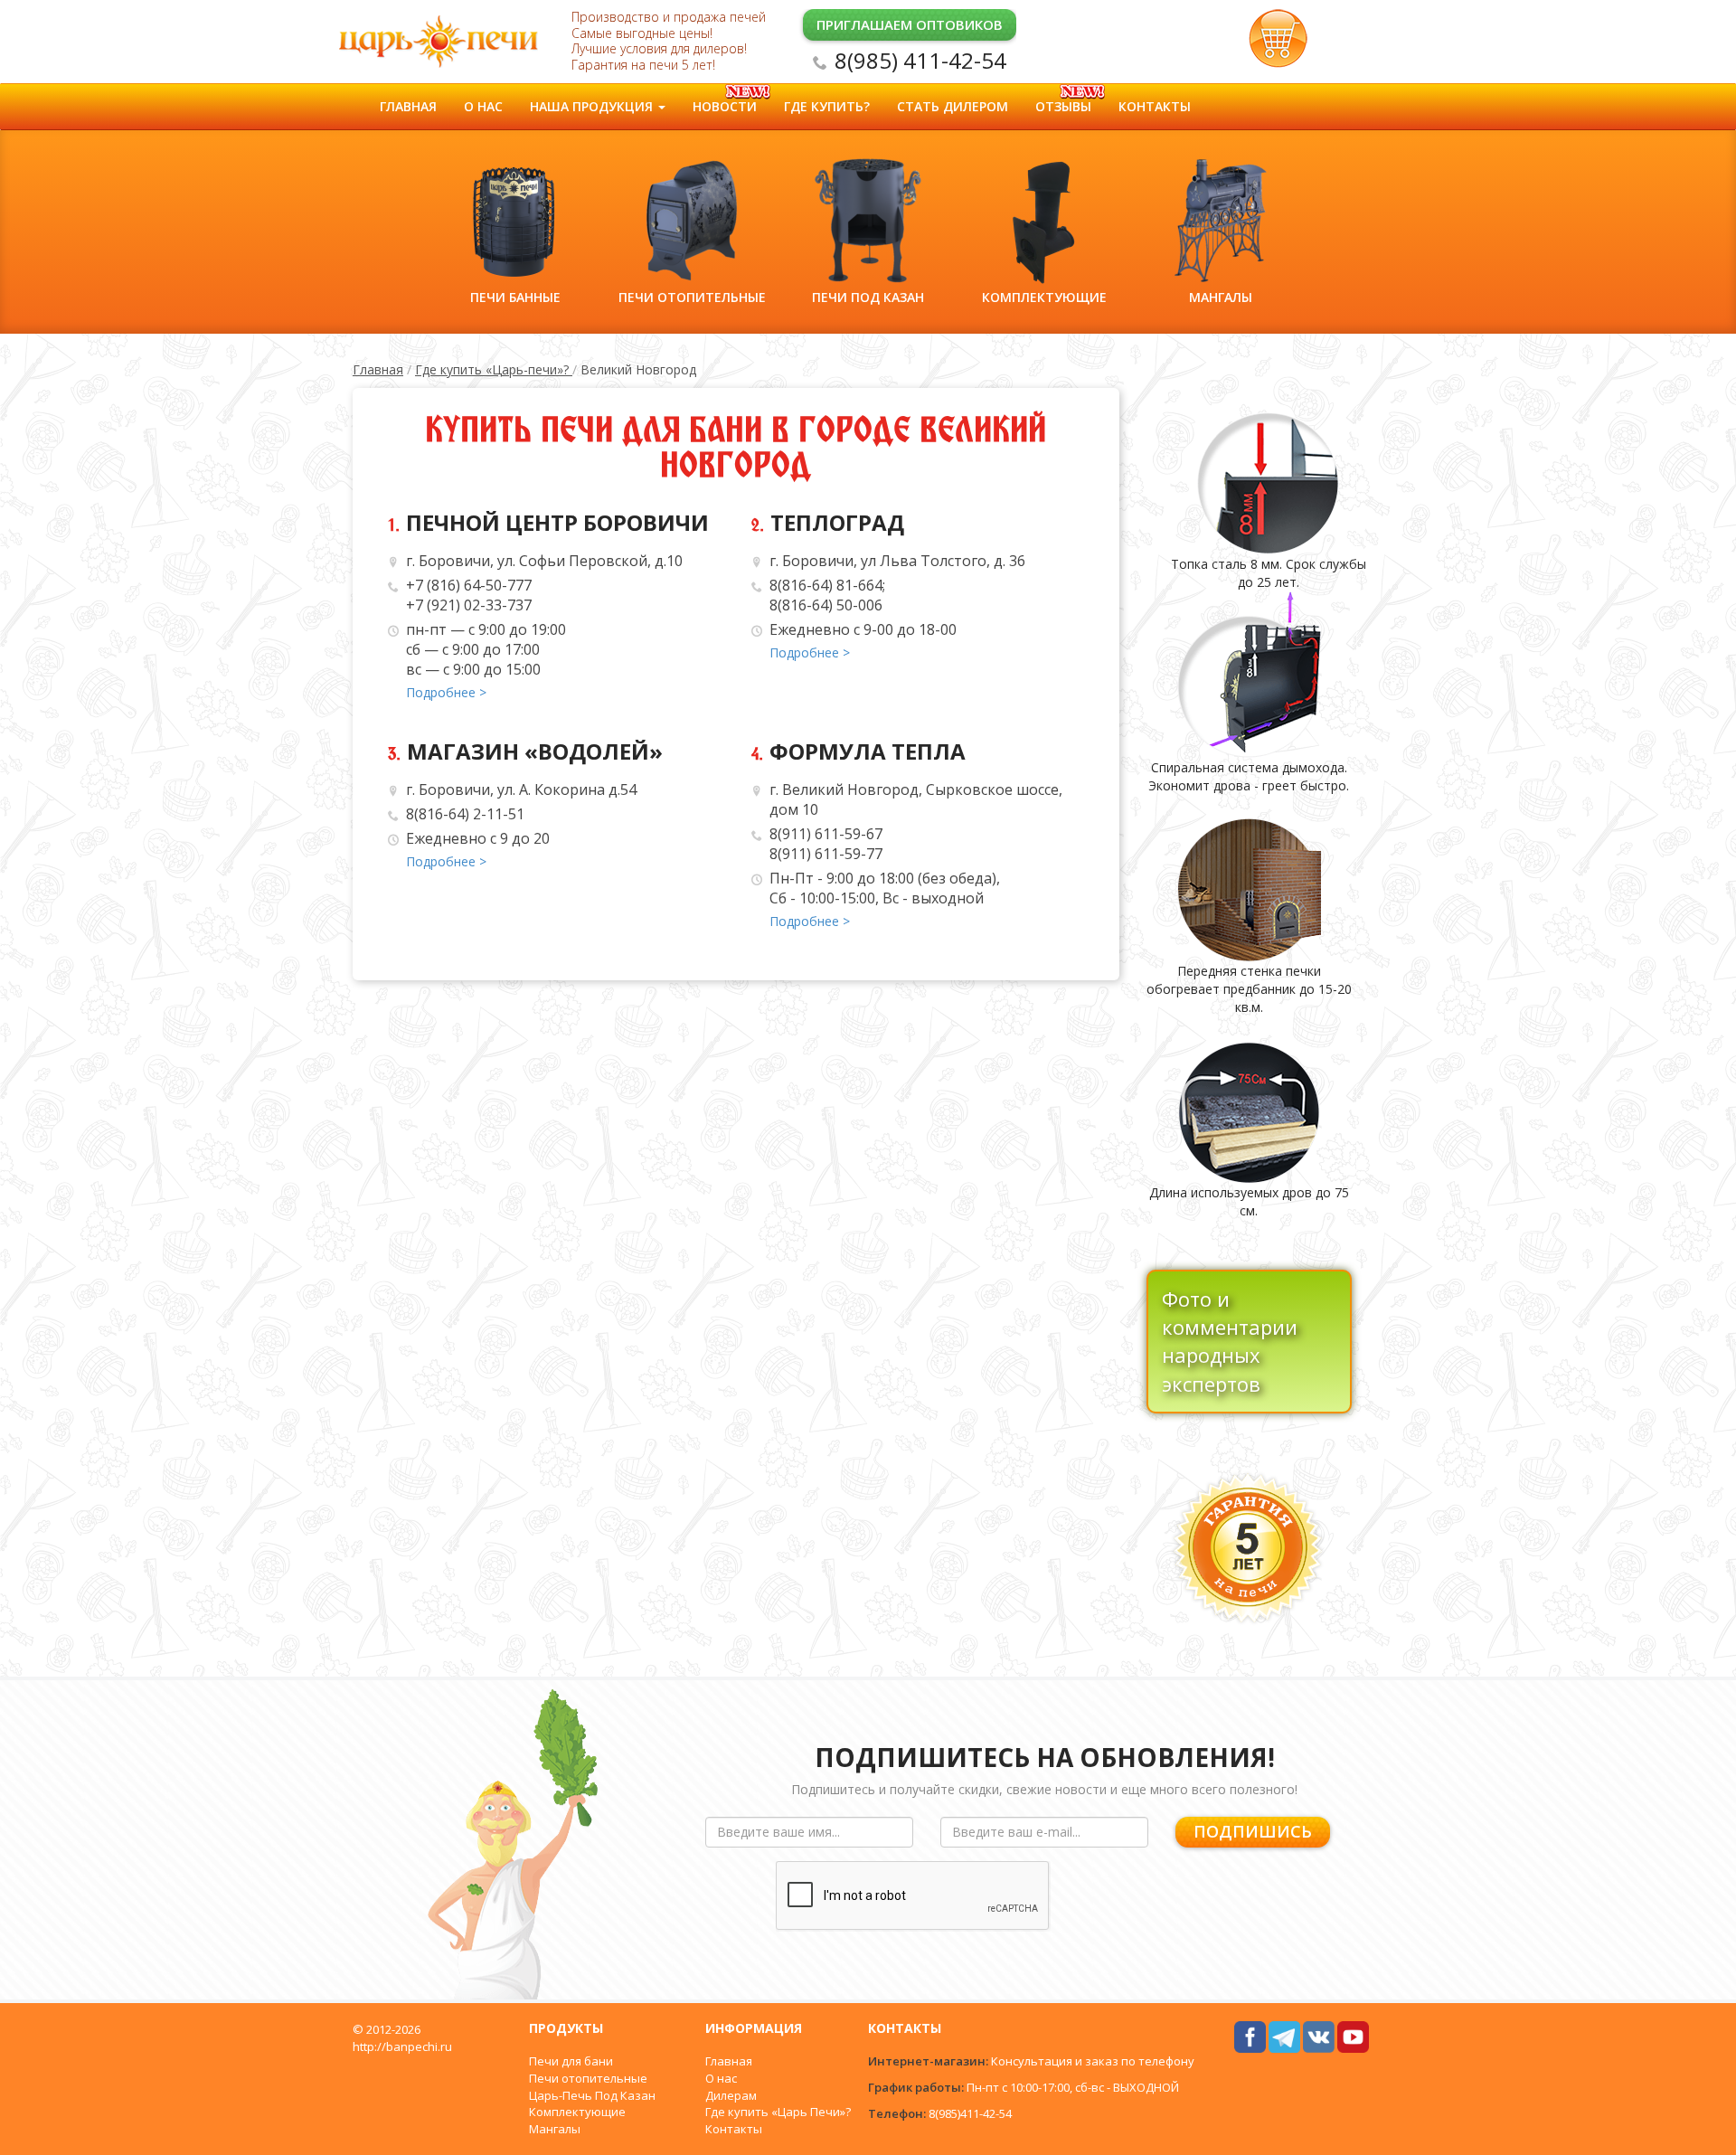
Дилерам (731, 2095)
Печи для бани (571, 2061)
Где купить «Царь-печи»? (494, 369)
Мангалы (555, 2129)
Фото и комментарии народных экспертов (1230, 1341)
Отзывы (1063, 106)
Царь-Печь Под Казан (592, 2095)
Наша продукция (593, 106)
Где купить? (827, 106)
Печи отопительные (588, 2078)
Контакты (1155, 106)
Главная (408, 106)
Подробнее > (446, 692)
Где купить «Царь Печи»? (778, 2112)
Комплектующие (577, 2112)
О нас (483, 106)
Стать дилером (953, 106)
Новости (725, 106)
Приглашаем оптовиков (910, 24)
